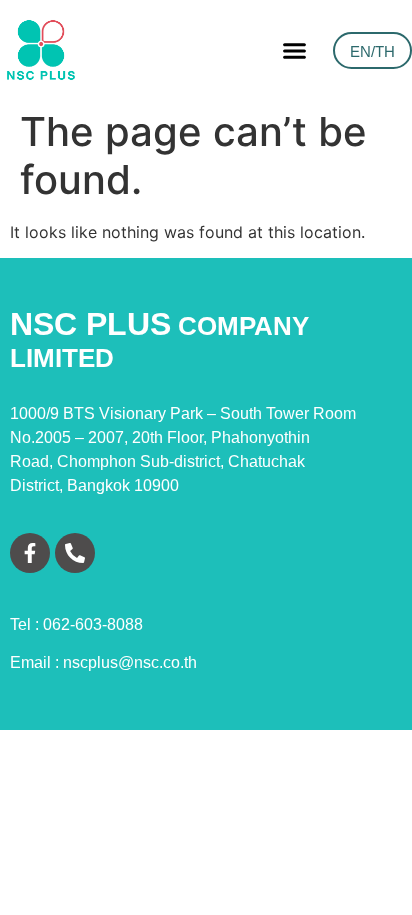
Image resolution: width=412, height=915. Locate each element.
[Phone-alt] (75, 553)
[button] (294, 50)
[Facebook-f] (30, 553)
